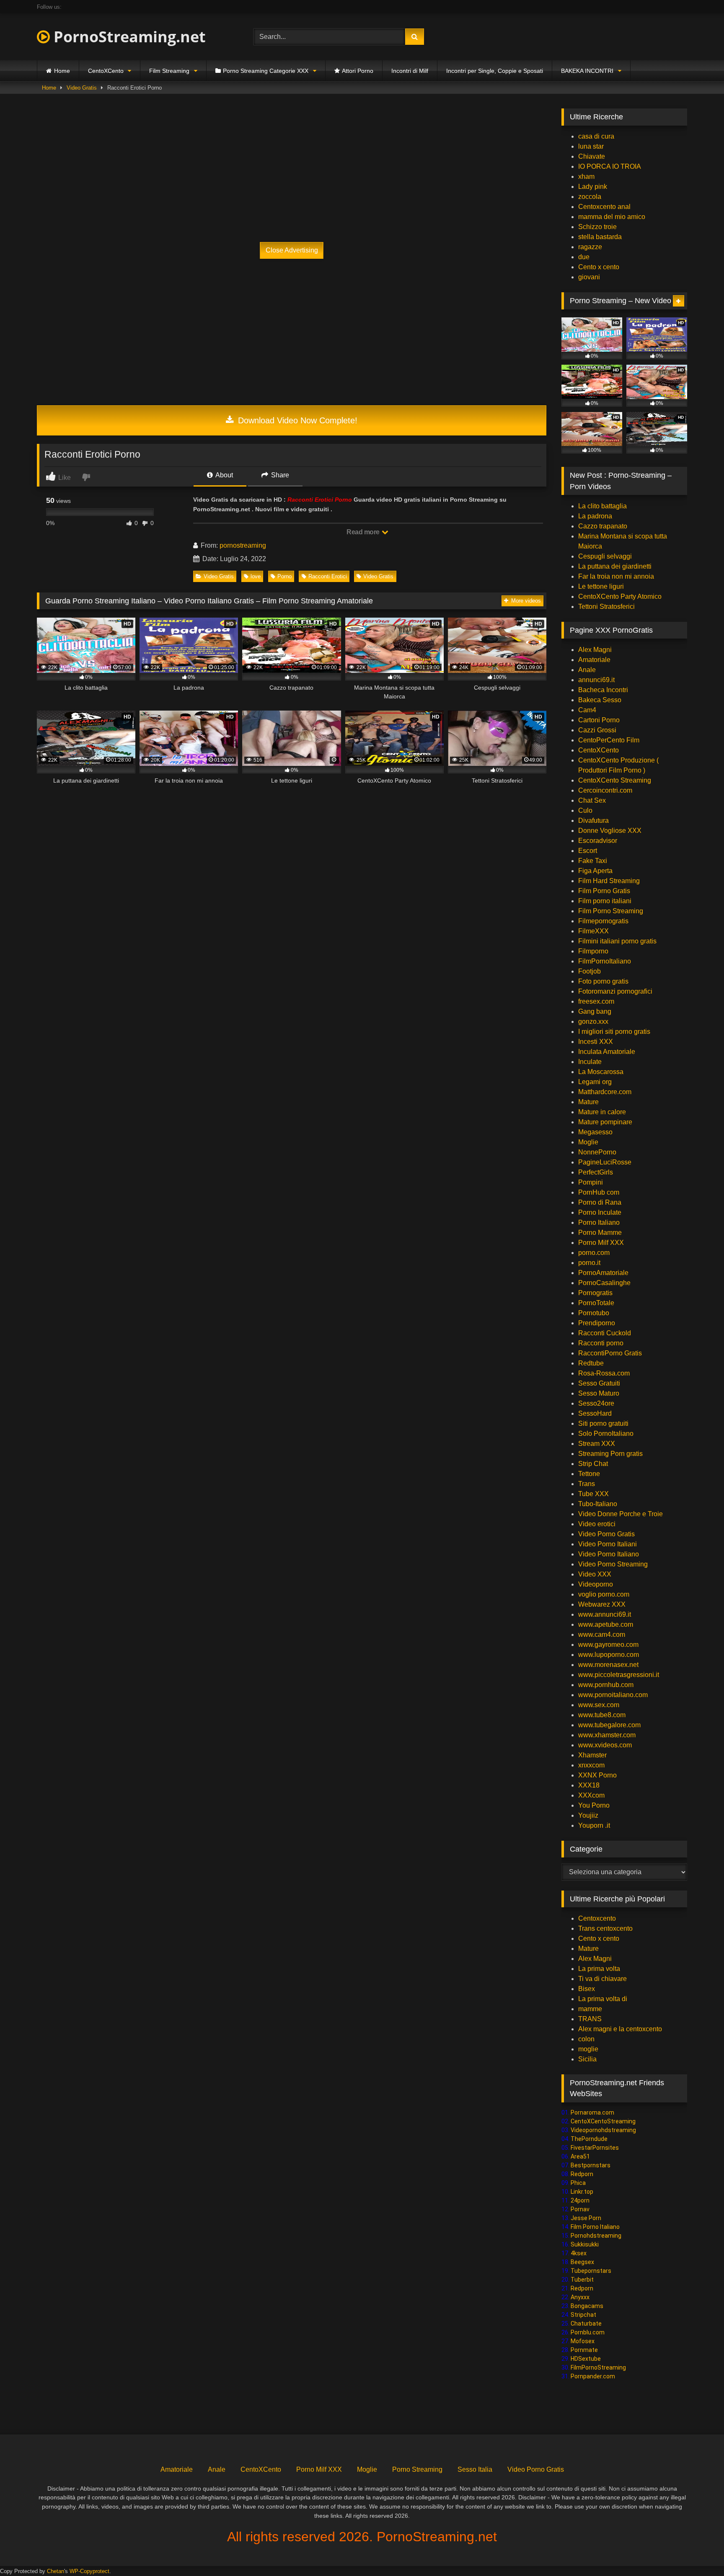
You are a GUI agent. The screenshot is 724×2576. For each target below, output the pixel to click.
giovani (589, 277)
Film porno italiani (605, 901)
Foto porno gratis (603, 981)
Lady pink (593, 187)
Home (62, 71)
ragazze (590, 247)
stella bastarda (600, 237)
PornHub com (599, 1192)
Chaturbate (586, 2324)
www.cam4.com (602, 1634)
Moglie (588, 1142)
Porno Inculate (600, 1212)
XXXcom (591, 1795)
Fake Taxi (593, 861)
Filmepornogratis (603, 921)
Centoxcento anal (604, 207)
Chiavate (592, 156)
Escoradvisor (598, 841)
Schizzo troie (597, 227)
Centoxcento (597, 1918)
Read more (364, 532)
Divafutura (593, 820)
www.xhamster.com (607, 1735)
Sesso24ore (596, 1403)
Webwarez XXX (602, 1604)
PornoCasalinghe (604, 1283)
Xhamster (592, 1755)
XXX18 (589, 1785)
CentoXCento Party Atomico (620, 596)
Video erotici (597, 1524)
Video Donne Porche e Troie (621, 1514)
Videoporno (596, 1584)
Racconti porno (601, 1343)
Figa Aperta (595, 871)
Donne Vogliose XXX (610, 831)
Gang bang (595, 1011)
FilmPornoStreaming (598, 2367)
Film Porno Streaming (611, 911)
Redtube (591, 1363)
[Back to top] (698, 2551)
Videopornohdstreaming (603, 2130)
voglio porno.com (604, 1594)
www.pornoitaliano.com (613, 1695)
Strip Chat (593, 1464)
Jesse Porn (586, 2218)
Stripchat (583, 2315)
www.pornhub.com (606, 1685)
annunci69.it (596, 680)
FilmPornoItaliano (605, 961)
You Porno (594, 1805)
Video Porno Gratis (606, 1534)
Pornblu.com (588, 2332)
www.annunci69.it (605, 1614)
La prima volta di (603, 1999)
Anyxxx (580, 2297)
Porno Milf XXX (601, 1243)
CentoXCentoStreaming (603, 2121)
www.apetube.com (606, 1624)
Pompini (591, 1182)
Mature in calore (602, 1112)
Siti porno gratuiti (603, 1423)
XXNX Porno (597, 1775)
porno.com (594, 1253)
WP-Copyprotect (89, 2571)
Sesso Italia (475, 2469)
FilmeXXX (593, 931)
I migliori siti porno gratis (614, 1032)
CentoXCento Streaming (615, 780)
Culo (585, 810)
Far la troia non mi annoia (616, 576)
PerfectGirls (596, 1172)
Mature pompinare (605, 1122)
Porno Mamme (600, 1233)
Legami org (595, 1082)
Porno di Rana (600, 1202)
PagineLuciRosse (605, 1162)
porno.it (589, 1263)
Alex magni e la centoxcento (620, 2029)
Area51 (580, 2156)
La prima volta (599, 1969)
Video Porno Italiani (608, 1544)
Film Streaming (169, 71)
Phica (578, 2183)
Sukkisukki (585, 2244)
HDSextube (586, 2359)
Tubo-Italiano (598, 1504)
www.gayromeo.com (608, 1645)
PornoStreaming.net (128, 37)
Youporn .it (594, 1825)
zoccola (590, 197)
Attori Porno (358, 71)
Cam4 (587, 710)
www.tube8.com (602, 1715)
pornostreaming (243, 545)
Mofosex (583, 2341)
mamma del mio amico (612, 217)
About (224, 475)
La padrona (595, 516)
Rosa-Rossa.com (604, 1373)
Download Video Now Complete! (296, 420)
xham (586, 176)
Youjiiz (588, 1815)
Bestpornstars (591, 2165)
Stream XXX (597, 1444)
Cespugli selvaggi (605, 556)
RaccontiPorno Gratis (610, 1353)
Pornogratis (595, 1293)
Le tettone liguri (601, 586)
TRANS (590, 2019)
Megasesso (595, 1132)
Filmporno (593, 951)
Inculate (590, 1062)
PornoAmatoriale (603, 1273)
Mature (588, 1102)
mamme (590, 2009)
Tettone (589, 1474)
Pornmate (584, 2350)
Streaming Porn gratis (610, 1454)
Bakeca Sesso (600, 700)
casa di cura (596, 136)
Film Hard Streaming (609, 881)
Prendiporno (597, 1323)
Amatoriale (594, 660)
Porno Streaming (417, 2469)
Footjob (590, 971)
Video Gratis (82, 88)
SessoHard (595, 1413)
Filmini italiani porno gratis (617, 941)
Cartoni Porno (599, 720)
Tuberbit (582, 2280)
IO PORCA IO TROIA (610, 166)
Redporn (582, 2174)
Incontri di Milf (410, 71)
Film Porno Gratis (604, 891)
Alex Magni (595, 650)
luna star (591, 146)
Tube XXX (593, 1494)
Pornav (580, 2209)
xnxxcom (591, 1765)
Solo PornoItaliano (606, 1434)
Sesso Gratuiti (599, 1383)
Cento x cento (599, 267)
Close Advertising (292, 250)
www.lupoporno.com (609, 1655)
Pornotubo (594, 1313)
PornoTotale (596, 1303)
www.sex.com (599, 1705)
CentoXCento (106, 71)
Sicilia (587, 2059)
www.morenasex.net (608, 1665)
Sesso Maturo (599, 1393)
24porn (580, 2200)
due (584, 257)
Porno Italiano (599, 1222)
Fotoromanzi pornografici (615, 991)
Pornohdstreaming (596, 2236)
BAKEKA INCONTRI (587, 71)
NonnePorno (597, 1152)
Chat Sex (592, 800)
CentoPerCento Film (609, 740)
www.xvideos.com (605, 1745)
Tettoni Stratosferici (606, 607)
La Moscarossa (601, 1072)
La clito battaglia (602, 506)
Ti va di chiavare (602, 1979)
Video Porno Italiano (609, 1554)
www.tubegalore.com (610, 1725)
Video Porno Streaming (613, 1564)
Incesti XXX (596, 1042)
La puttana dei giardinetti (615, 566)
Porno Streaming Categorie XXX (266, 71)
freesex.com (596, 1001)
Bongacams (587, 2306)
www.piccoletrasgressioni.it (619, 1675)
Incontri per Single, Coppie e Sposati (495, 71)
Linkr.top (582, 2192)
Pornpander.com (593, 2376)
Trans (587, 1484)
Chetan (56, 2571)
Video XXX (595, 1574)
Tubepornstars (591, 2271)
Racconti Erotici (328, 576)
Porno (284, 576)
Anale (587, 670)
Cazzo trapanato (603, 526)
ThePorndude (589, 2139)
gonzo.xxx (593, 1021)
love (256, 576)
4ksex (579, 2253)
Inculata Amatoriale (607, 1052)
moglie (588, 2049)
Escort (588, 851)
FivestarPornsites (595, 2148)
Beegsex (582, 2262)
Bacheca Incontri (603, 690)
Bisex (587, 1989)
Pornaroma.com (592, 2112)
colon (586, 2039)
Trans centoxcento (605, 1928)
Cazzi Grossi (597, 730)
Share (279, 475)
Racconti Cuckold (605, 1333)
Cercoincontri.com (605, 790)
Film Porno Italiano (595, 2227)
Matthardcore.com (605, 1092)
